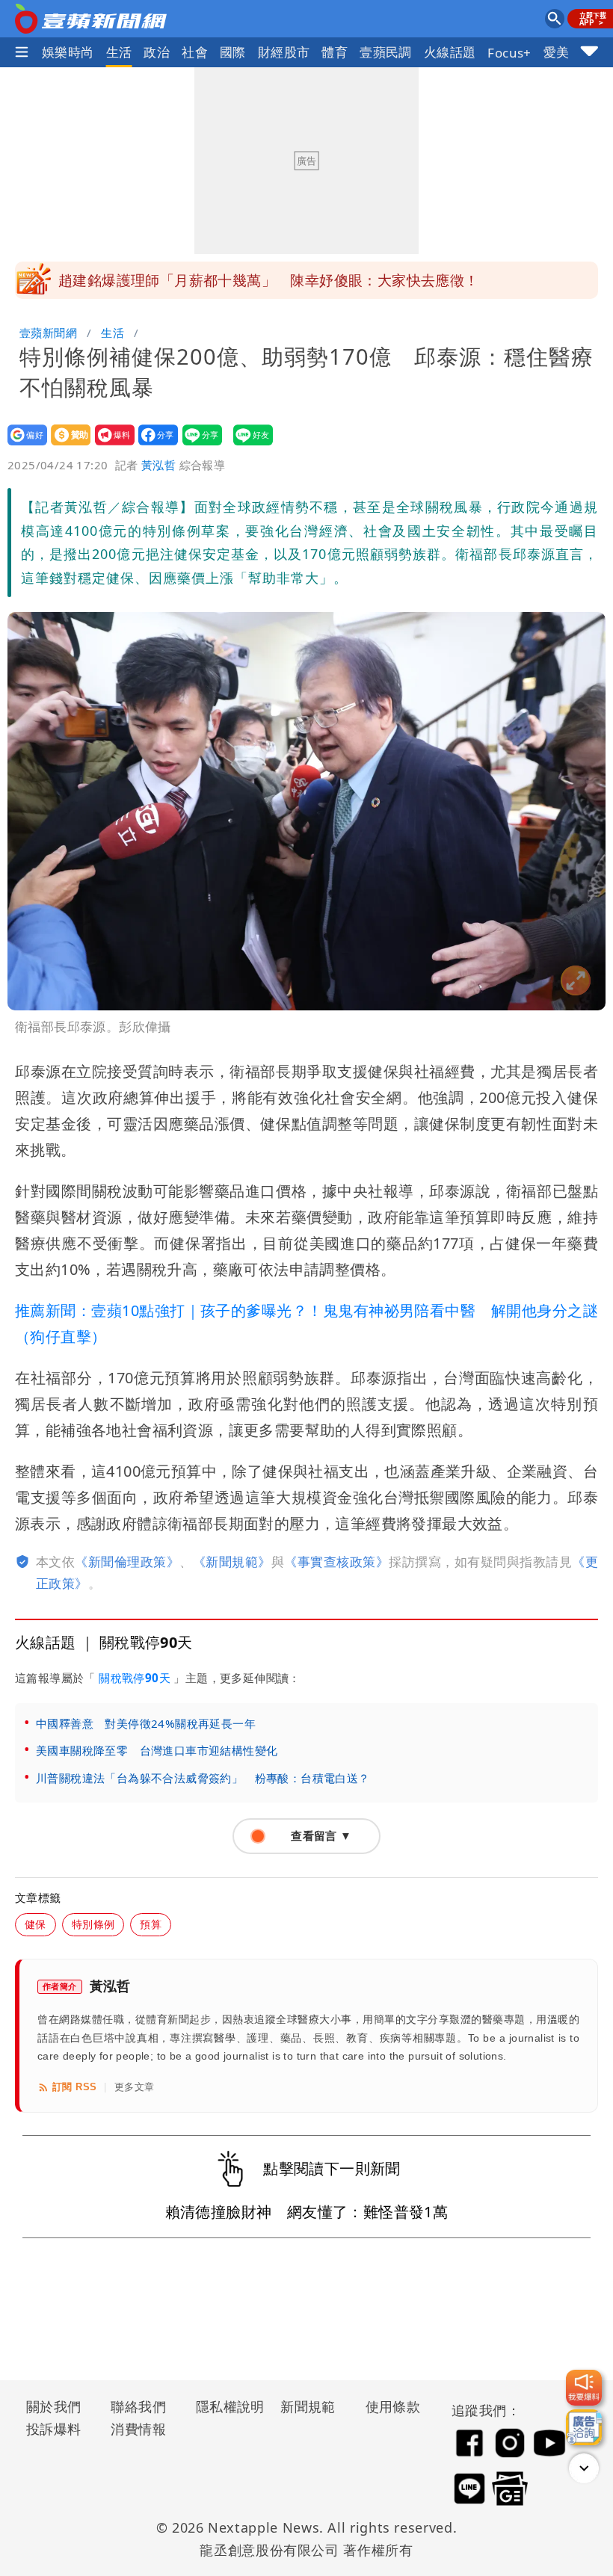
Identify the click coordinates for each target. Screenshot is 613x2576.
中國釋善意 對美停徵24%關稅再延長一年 (146, 1723)
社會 (195, 52)
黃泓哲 (158, 465)
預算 (151, 1924)
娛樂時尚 (68, 52)
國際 (233, 52)
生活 (119, 52)
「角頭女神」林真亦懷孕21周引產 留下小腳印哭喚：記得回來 (263, 280)
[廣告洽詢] (584, 2427)
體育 (335, 52)
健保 (36, 1924)
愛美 (557, 52)
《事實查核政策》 (336, 1562)
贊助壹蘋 (66, 445)
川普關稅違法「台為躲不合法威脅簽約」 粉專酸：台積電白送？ (203, 1778)
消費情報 (138, 2429)
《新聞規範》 (232, 1562)
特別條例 (93, 1924)
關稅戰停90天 (135, 1678)
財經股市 (284, 52)
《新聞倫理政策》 (127, 1562)
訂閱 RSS (74, 2087)
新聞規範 (308, 2406)
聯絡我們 (138, 2406)
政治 (157, 52)
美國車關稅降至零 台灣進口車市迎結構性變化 (157, 1750)
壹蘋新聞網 (48, 333)
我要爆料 (110, 445)
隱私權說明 (225, 2406)
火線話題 (450, 52)
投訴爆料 (54, 2429)
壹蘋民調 (386, 52)
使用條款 (393, 2406)
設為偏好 (23, 445)
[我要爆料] (584, 2388)
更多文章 (135, 2087)
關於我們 (54, 2406)
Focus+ (509, 53)
